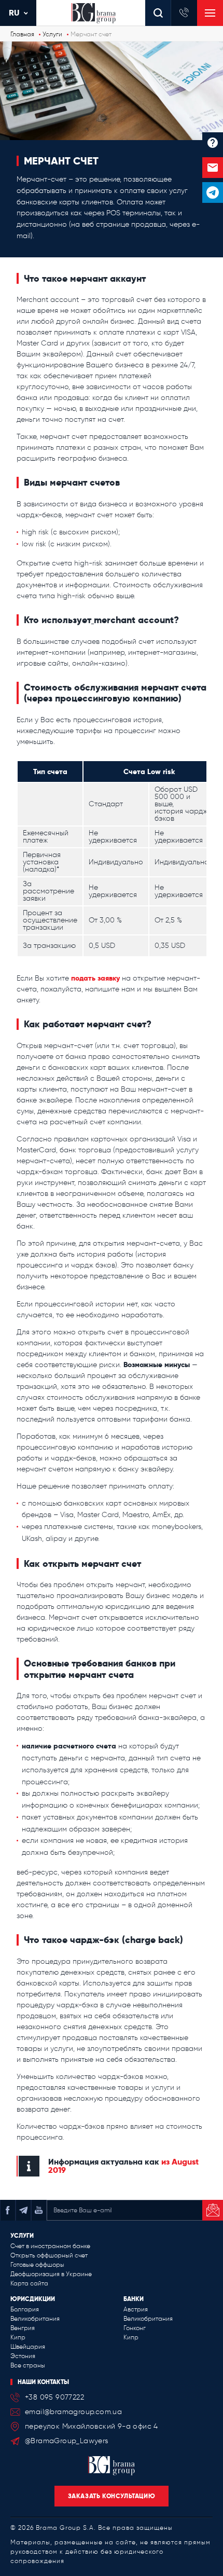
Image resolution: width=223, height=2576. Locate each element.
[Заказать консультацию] (213, 168)
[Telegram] (213, 192)
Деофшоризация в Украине (51, 2274)
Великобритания (35, 2319)
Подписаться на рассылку (213, 2210)
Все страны (28, 2365)
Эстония (23, 2356)
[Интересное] (213, 143)
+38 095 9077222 (54, 2397)
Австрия (136, 2309)
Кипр (18, 2337)
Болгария (25, 2309)
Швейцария (28, 2347)
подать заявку (95, 978)
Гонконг (135, 2328)
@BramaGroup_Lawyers (67, 2441)
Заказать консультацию (112, 2496)
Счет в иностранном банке (50, 2246)
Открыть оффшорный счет (49, 2255)
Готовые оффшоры (37, 2265)
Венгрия (23, 2328)
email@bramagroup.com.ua (73, 2412)
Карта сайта (29, 2283)
